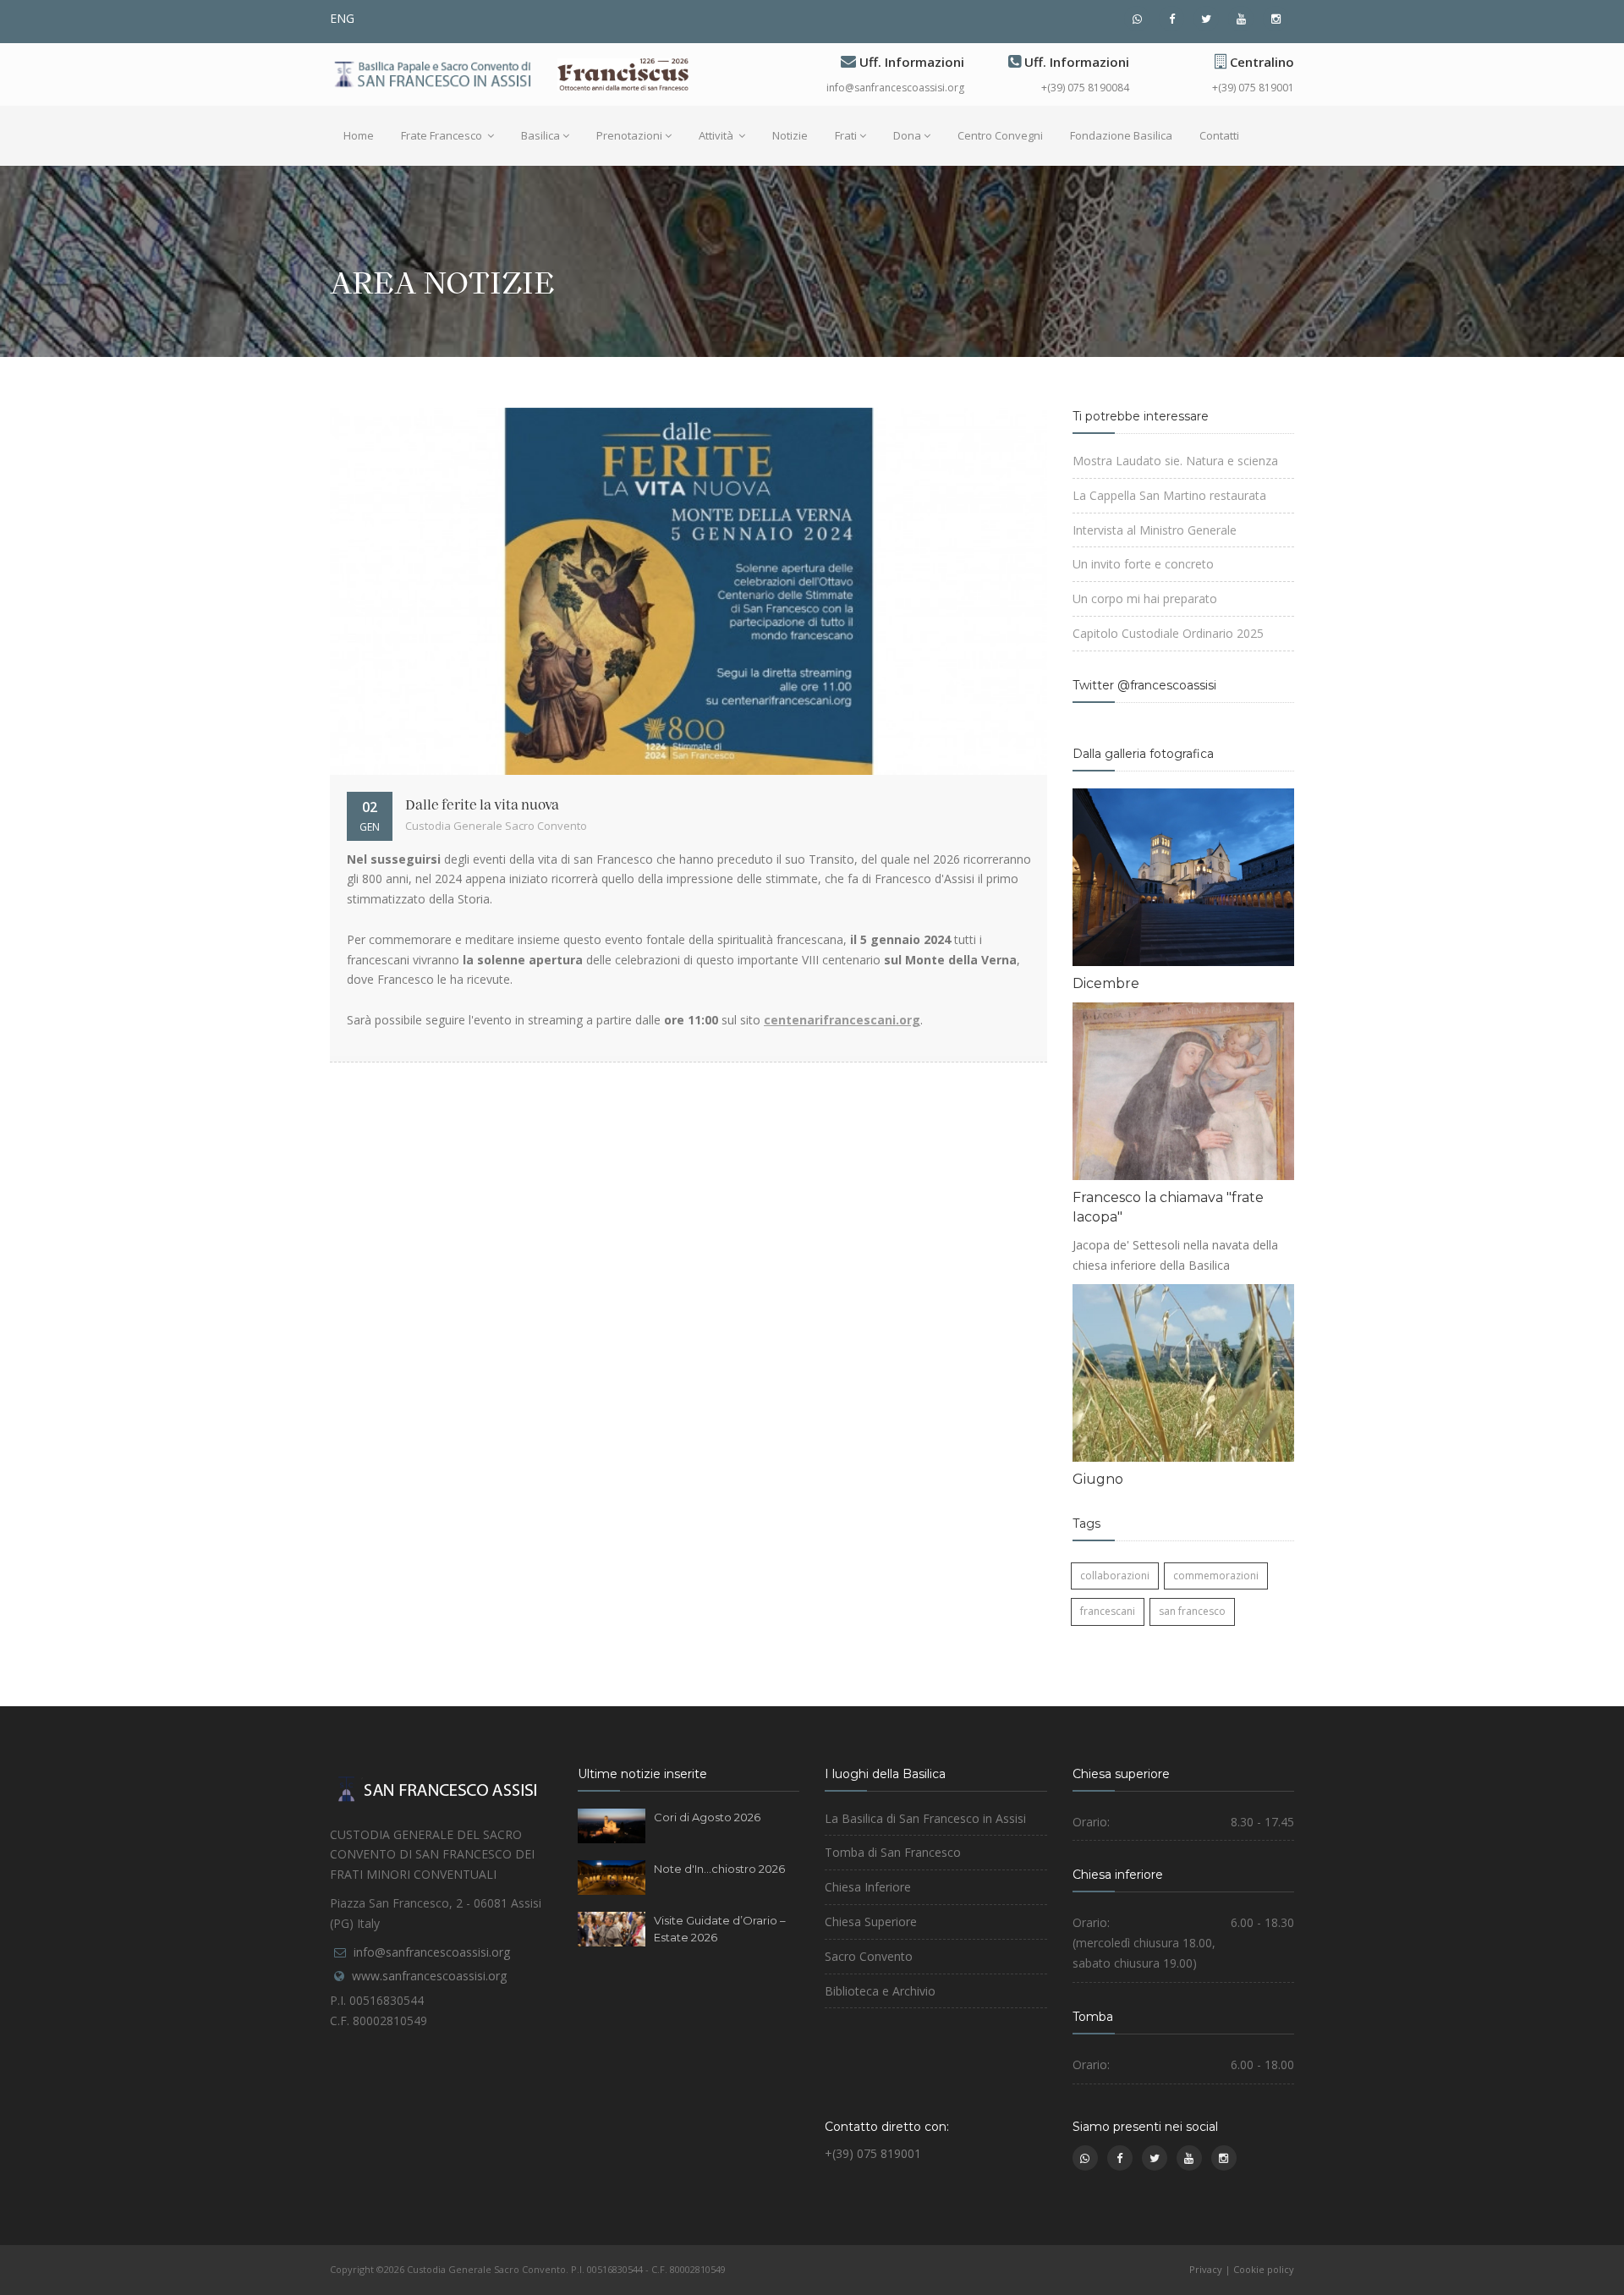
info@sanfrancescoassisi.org (895, 88)
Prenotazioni (629, 135)
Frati (846, 135)
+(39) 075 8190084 (1085, 88)
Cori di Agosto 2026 (707, 1817)
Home (359, 135)
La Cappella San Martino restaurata (1169, 495)
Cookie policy (1264, 2269)
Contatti (1219, 135)
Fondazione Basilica (1121, 135)
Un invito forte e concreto (1143, 564)
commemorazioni (1216, 1576)
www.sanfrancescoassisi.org (429, 1976)
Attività (717, 135)
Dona (907, 135)
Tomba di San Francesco (893, 1852)
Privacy (1206, 2269)
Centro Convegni (1000, 135)
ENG (342, 18)
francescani (1108, 1611)
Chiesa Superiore (871, 1922)
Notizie (790, 135)
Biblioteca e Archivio (880, 1991)
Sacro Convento (869, 1956)
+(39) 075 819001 (1253, 88)
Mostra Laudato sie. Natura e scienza (1175, 461)
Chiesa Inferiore (868, 1887)
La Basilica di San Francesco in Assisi (925, 1818)
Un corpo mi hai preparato (1145, 598)
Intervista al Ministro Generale (1155, 530)
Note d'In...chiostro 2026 (719, 1869)
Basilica (540, 135)
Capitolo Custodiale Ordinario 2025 (1168, 633)
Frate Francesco (443, 135)
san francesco (1192, 1611)
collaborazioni (1115, 1576)
